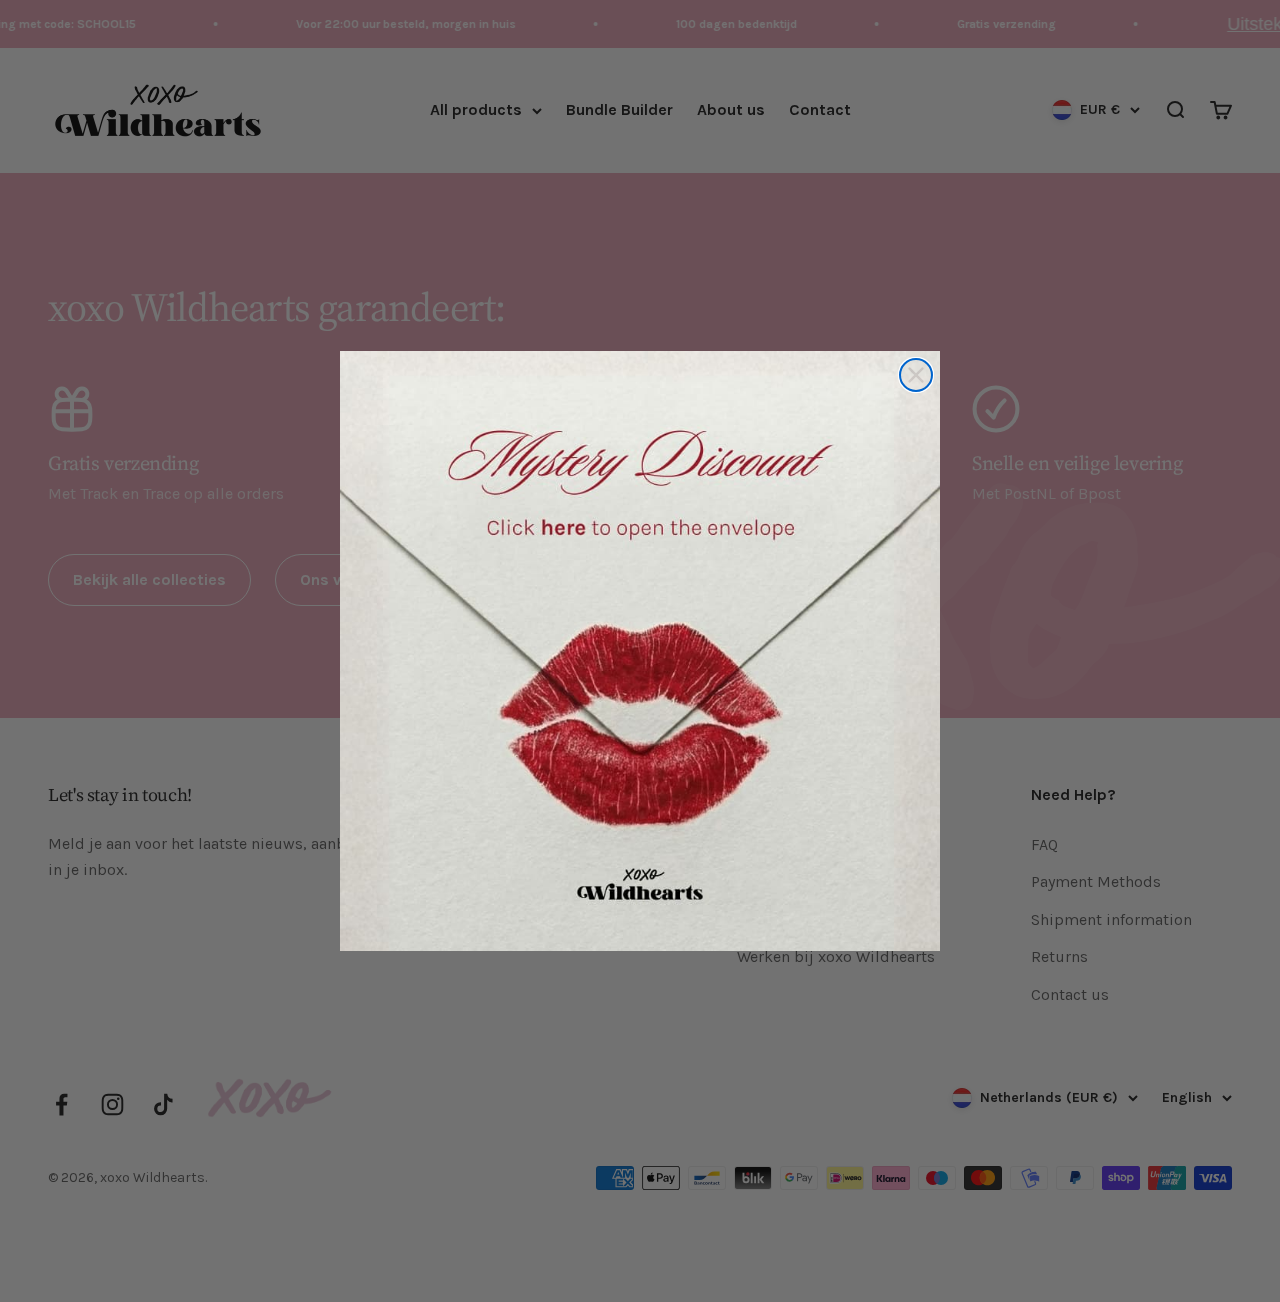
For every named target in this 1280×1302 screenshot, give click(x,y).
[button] (640, 651)
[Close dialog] (916, 375)
